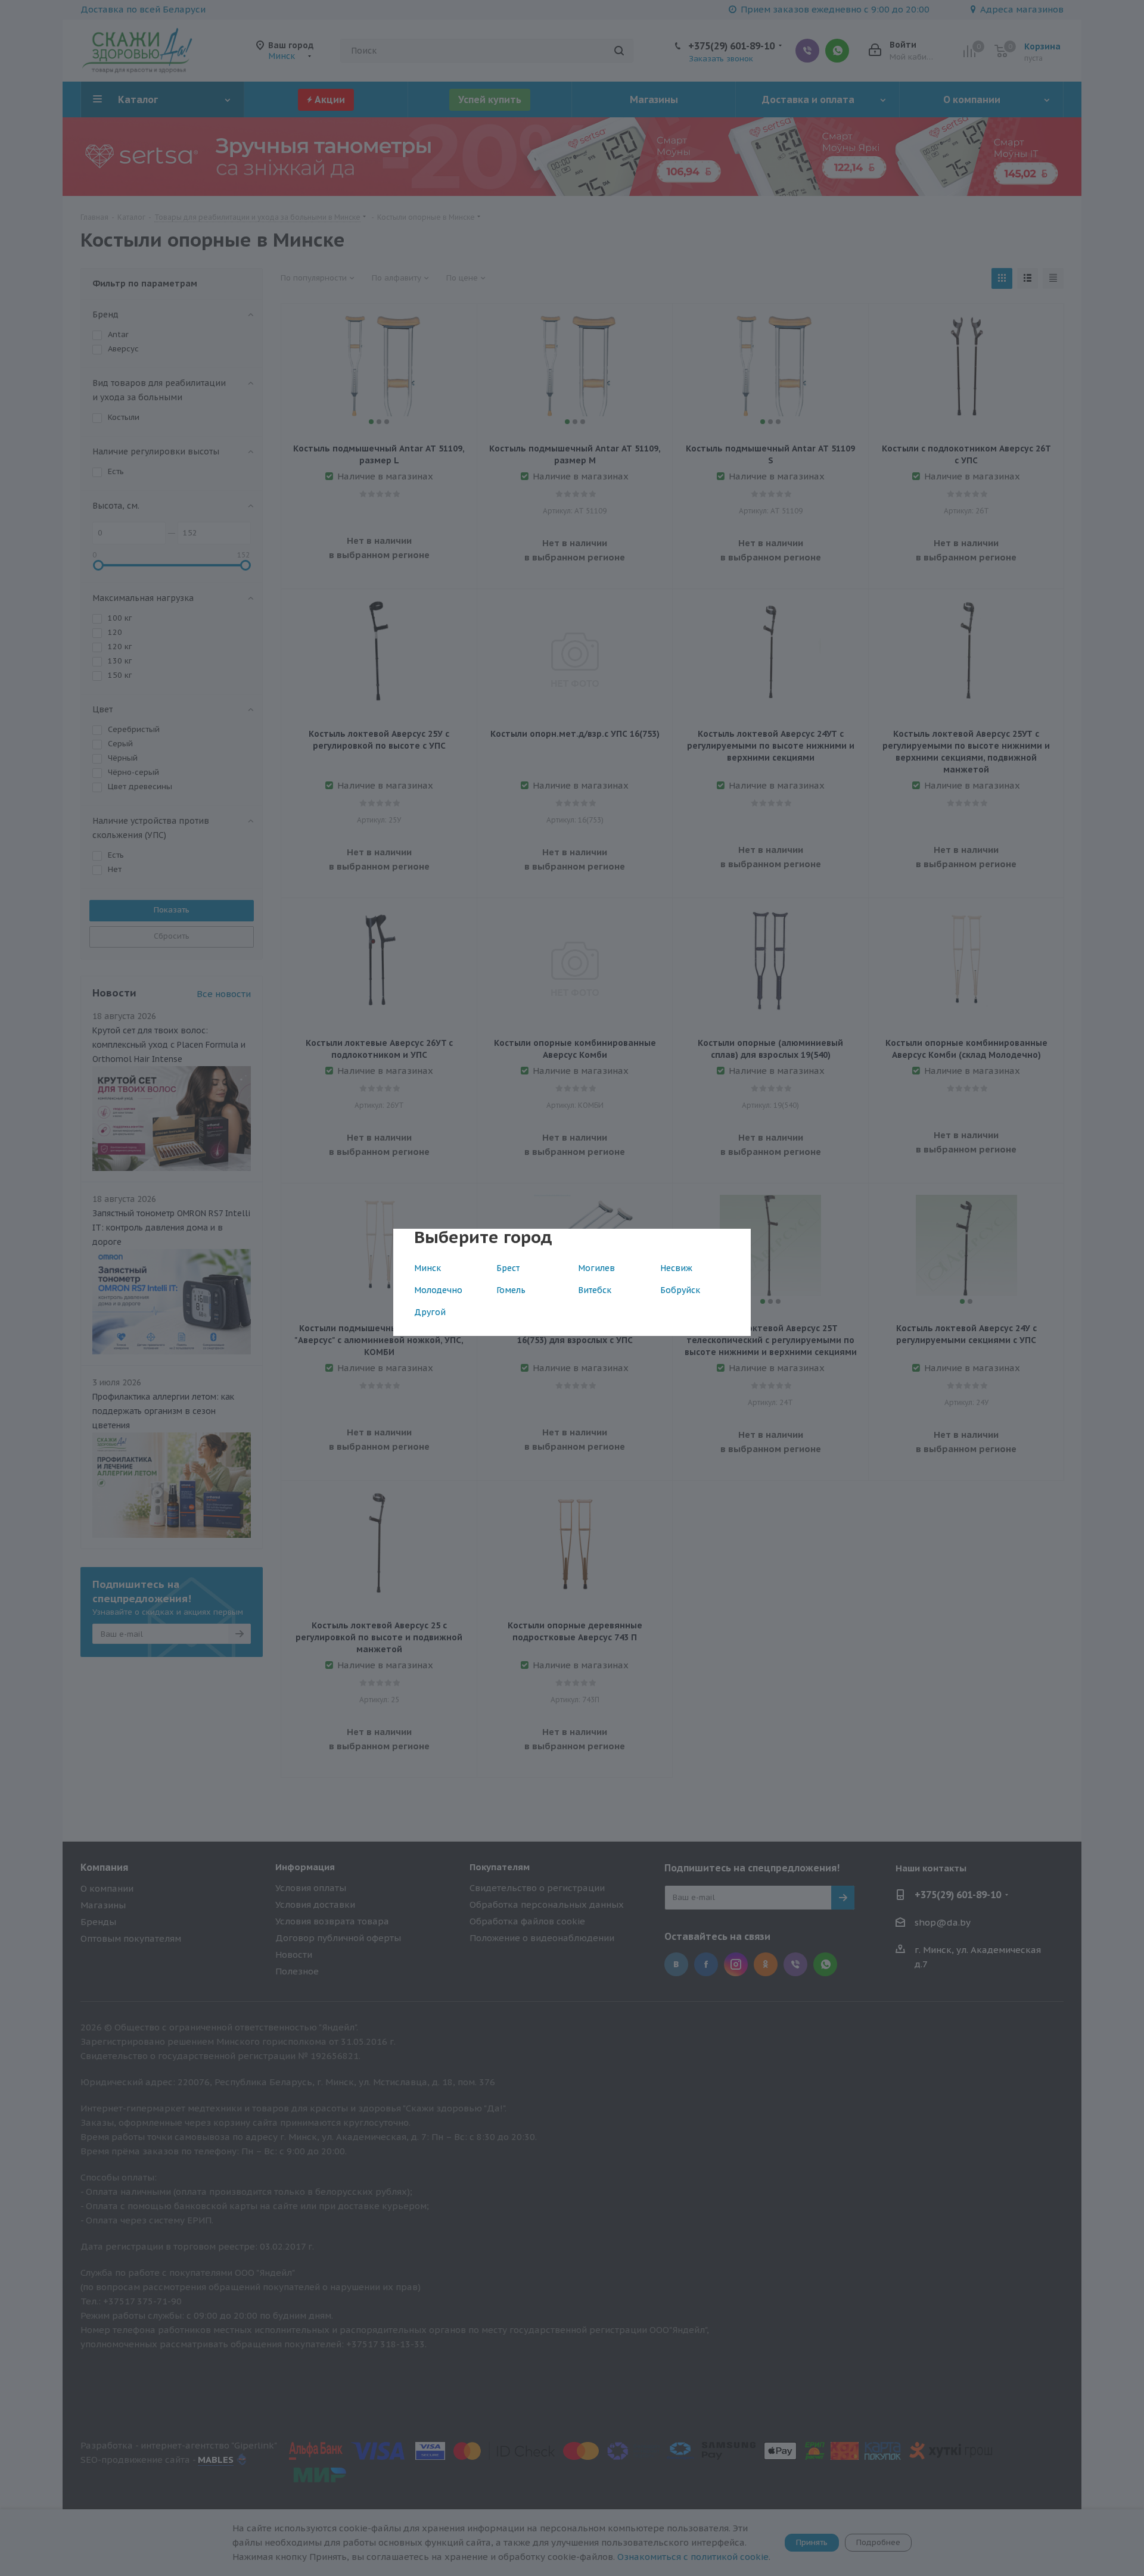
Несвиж (676, 1268)
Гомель (511, 1290)
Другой (430, 1312)
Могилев (596, 1268)
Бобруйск (680, 1290)
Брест (508, 1268)
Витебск (595, 1290)
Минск (428, 1268)
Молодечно (438, 1290)
